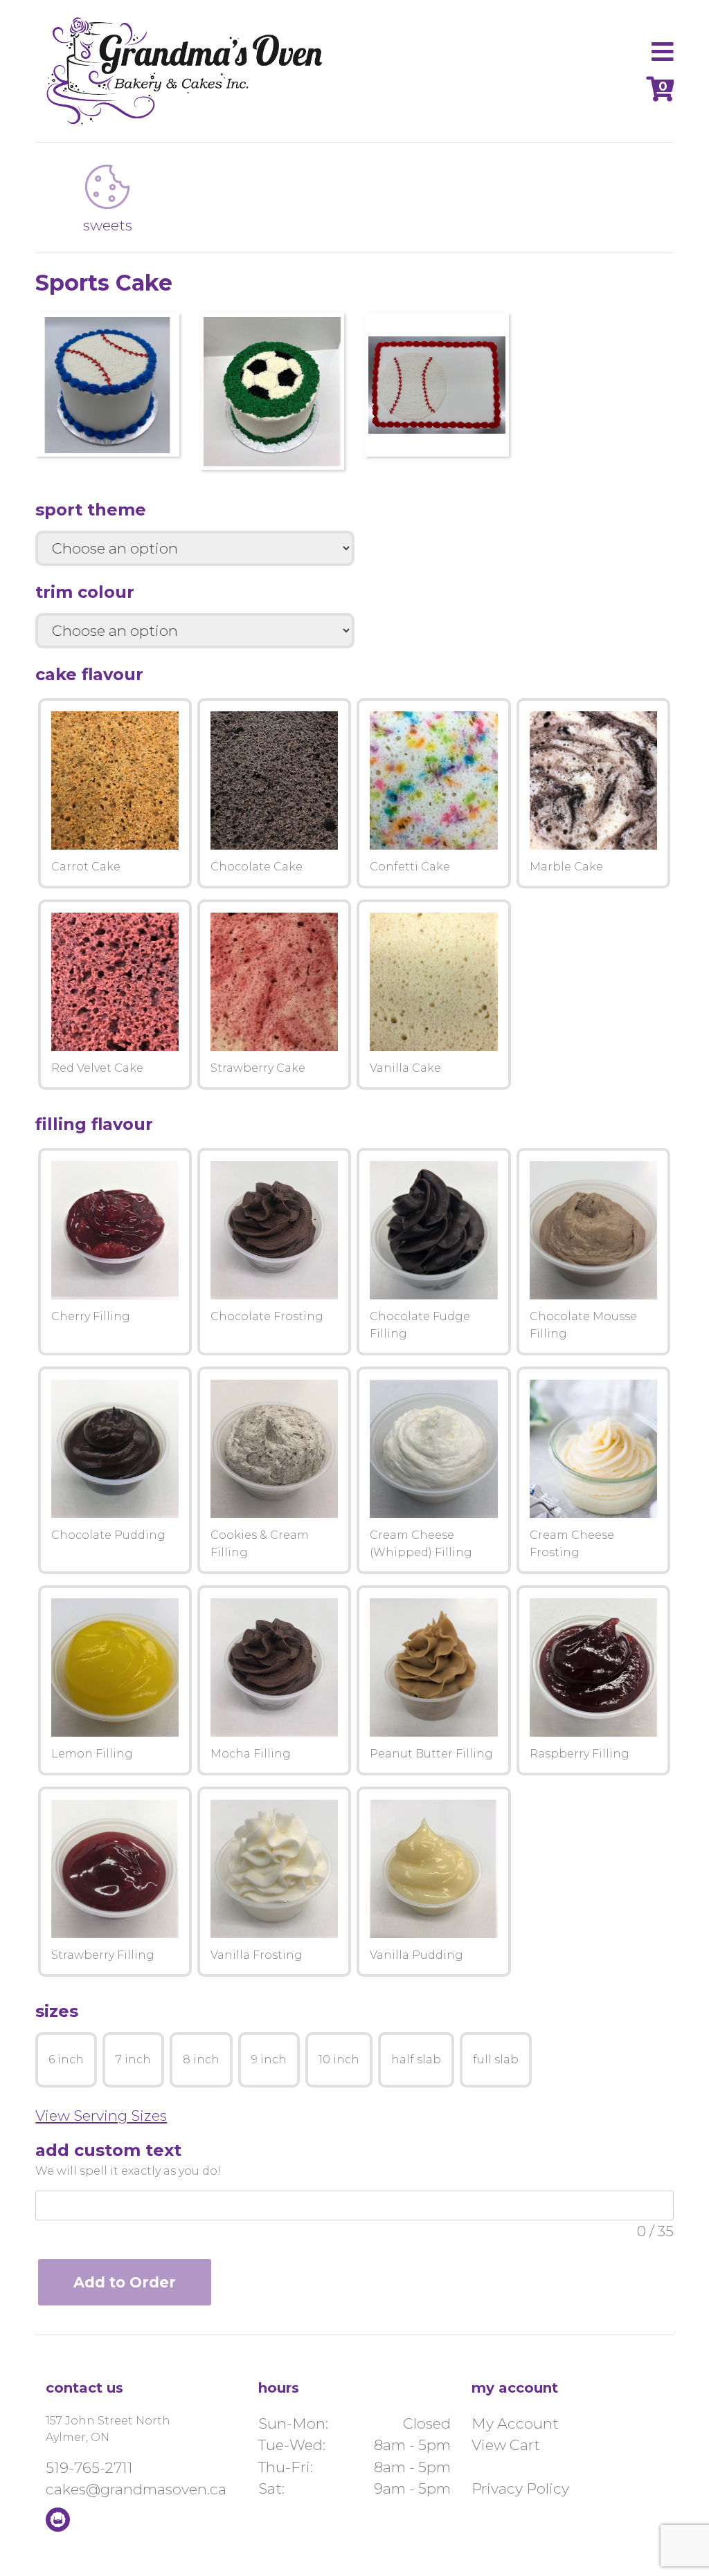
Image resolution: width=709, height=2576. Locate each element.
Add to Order (125, 2282)
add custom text (108, 2150)
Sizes (57, 2011)
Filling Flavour (94, 1124)
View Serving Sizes (101, 2116)
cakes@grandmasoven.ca (136, 2489)
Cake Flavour (89, 674)
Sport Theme (91, 510)
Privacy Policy (520, 2488)
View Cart (506, 2445)
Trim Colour (85, 592)
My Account (515, 2423)
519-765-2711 (89, 2468)
